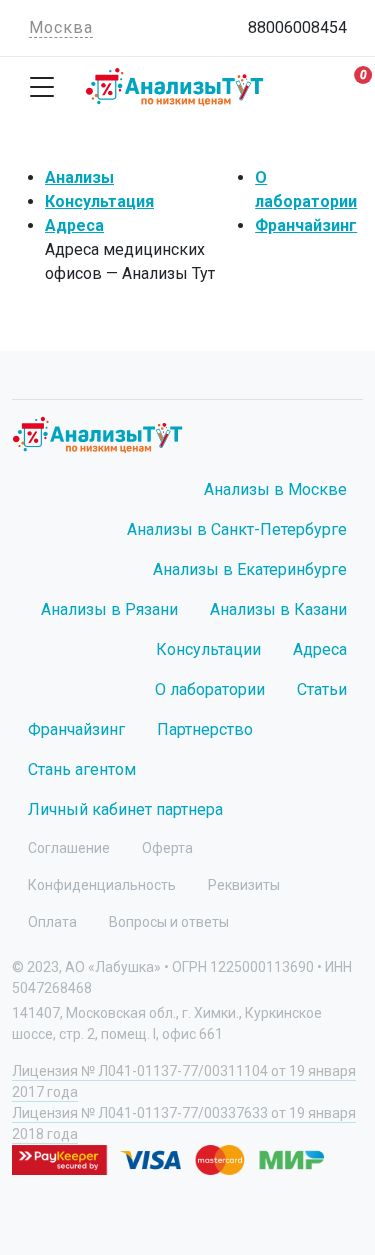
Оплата (52, 922)
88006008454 (297, 27)
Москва (61, 27)
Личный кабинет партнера (125, 809)
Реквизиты (244, 885)
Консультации (208, 649)
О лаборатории (210, 689)
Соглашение (69, 848)
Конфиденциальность (102, 885)
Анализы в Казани (278, 609)
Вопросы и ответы (169, 922)
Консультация (99, 201)
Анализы (79, 177)
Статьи (322, 689)
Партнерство (205, 729)
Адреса (74, 225)
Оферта (167, 848)
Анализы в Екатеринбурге (250, 569)
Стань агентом (82, 769)
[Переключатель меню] (42, 87)
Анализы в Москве (275, 489)
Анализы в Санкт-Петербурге (237, 529)
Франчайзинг (306, 225)
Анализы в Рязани (109, 609)
